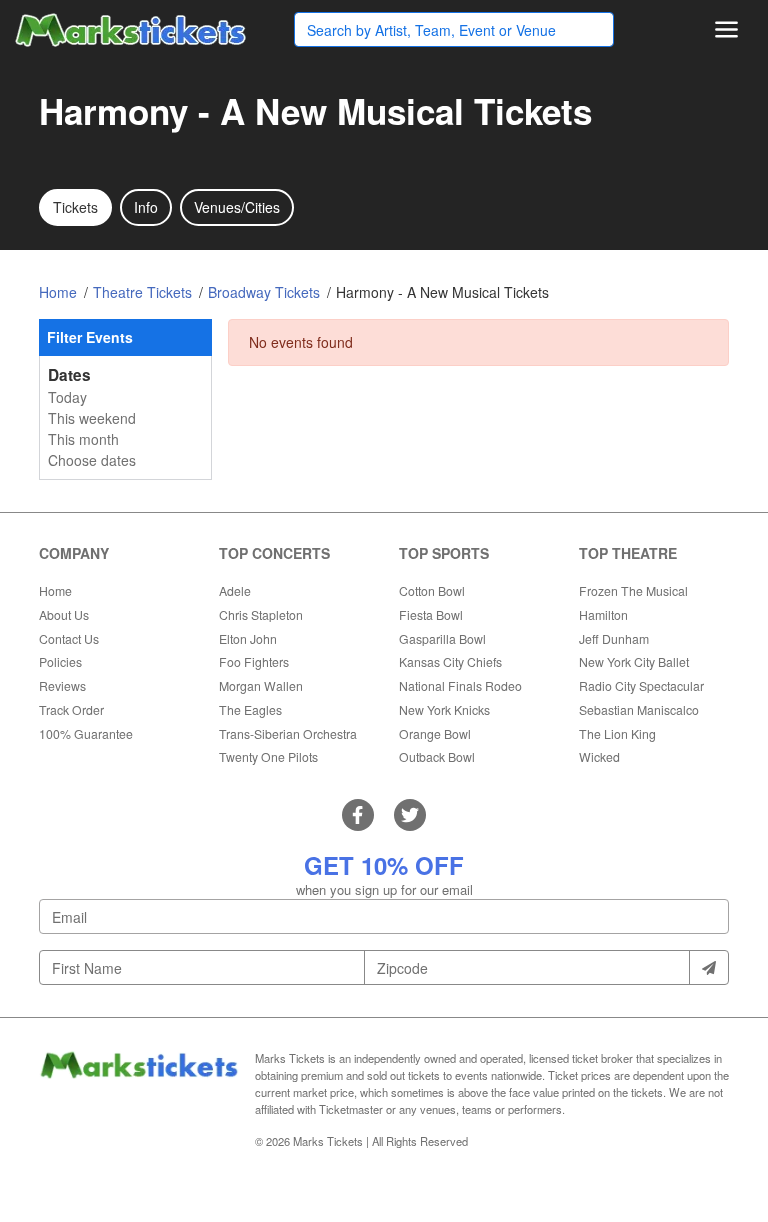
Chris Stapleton (261, 614)
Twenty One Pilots (268, 756)
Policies (60, 661)
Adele (235, 590)
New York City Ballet (634, 661)
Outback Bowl (437, 756)
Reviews (62, 685)
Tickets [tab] (75, 207)
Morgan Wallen (261, 685)
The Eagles (250, 709)
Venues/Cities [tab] (237, 207)
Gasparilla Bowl (442, 638)
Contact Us (69, 638)
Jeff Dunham (614, 638)
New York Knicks (444, 709)
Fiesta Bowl (431, 614)
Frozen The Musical (633, 590)
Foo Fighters (254, 661)
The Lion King (617, 733)
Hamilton (603, 614)
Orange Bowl (435, 733)
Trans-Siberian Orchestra (288, 733)
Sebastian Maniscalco (639, 709)
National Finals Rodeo (460, 685)
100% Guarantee (86, 733)
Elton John (248, 638)
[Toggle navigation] (726, 29)
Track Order (71, 709)
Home (55, 590)
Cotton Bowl (432, 590)
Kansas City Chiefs (450, 661)
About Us (64, 614)
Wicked (599, 756)
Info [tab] (146, 207)
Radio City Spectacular (641, 685)
